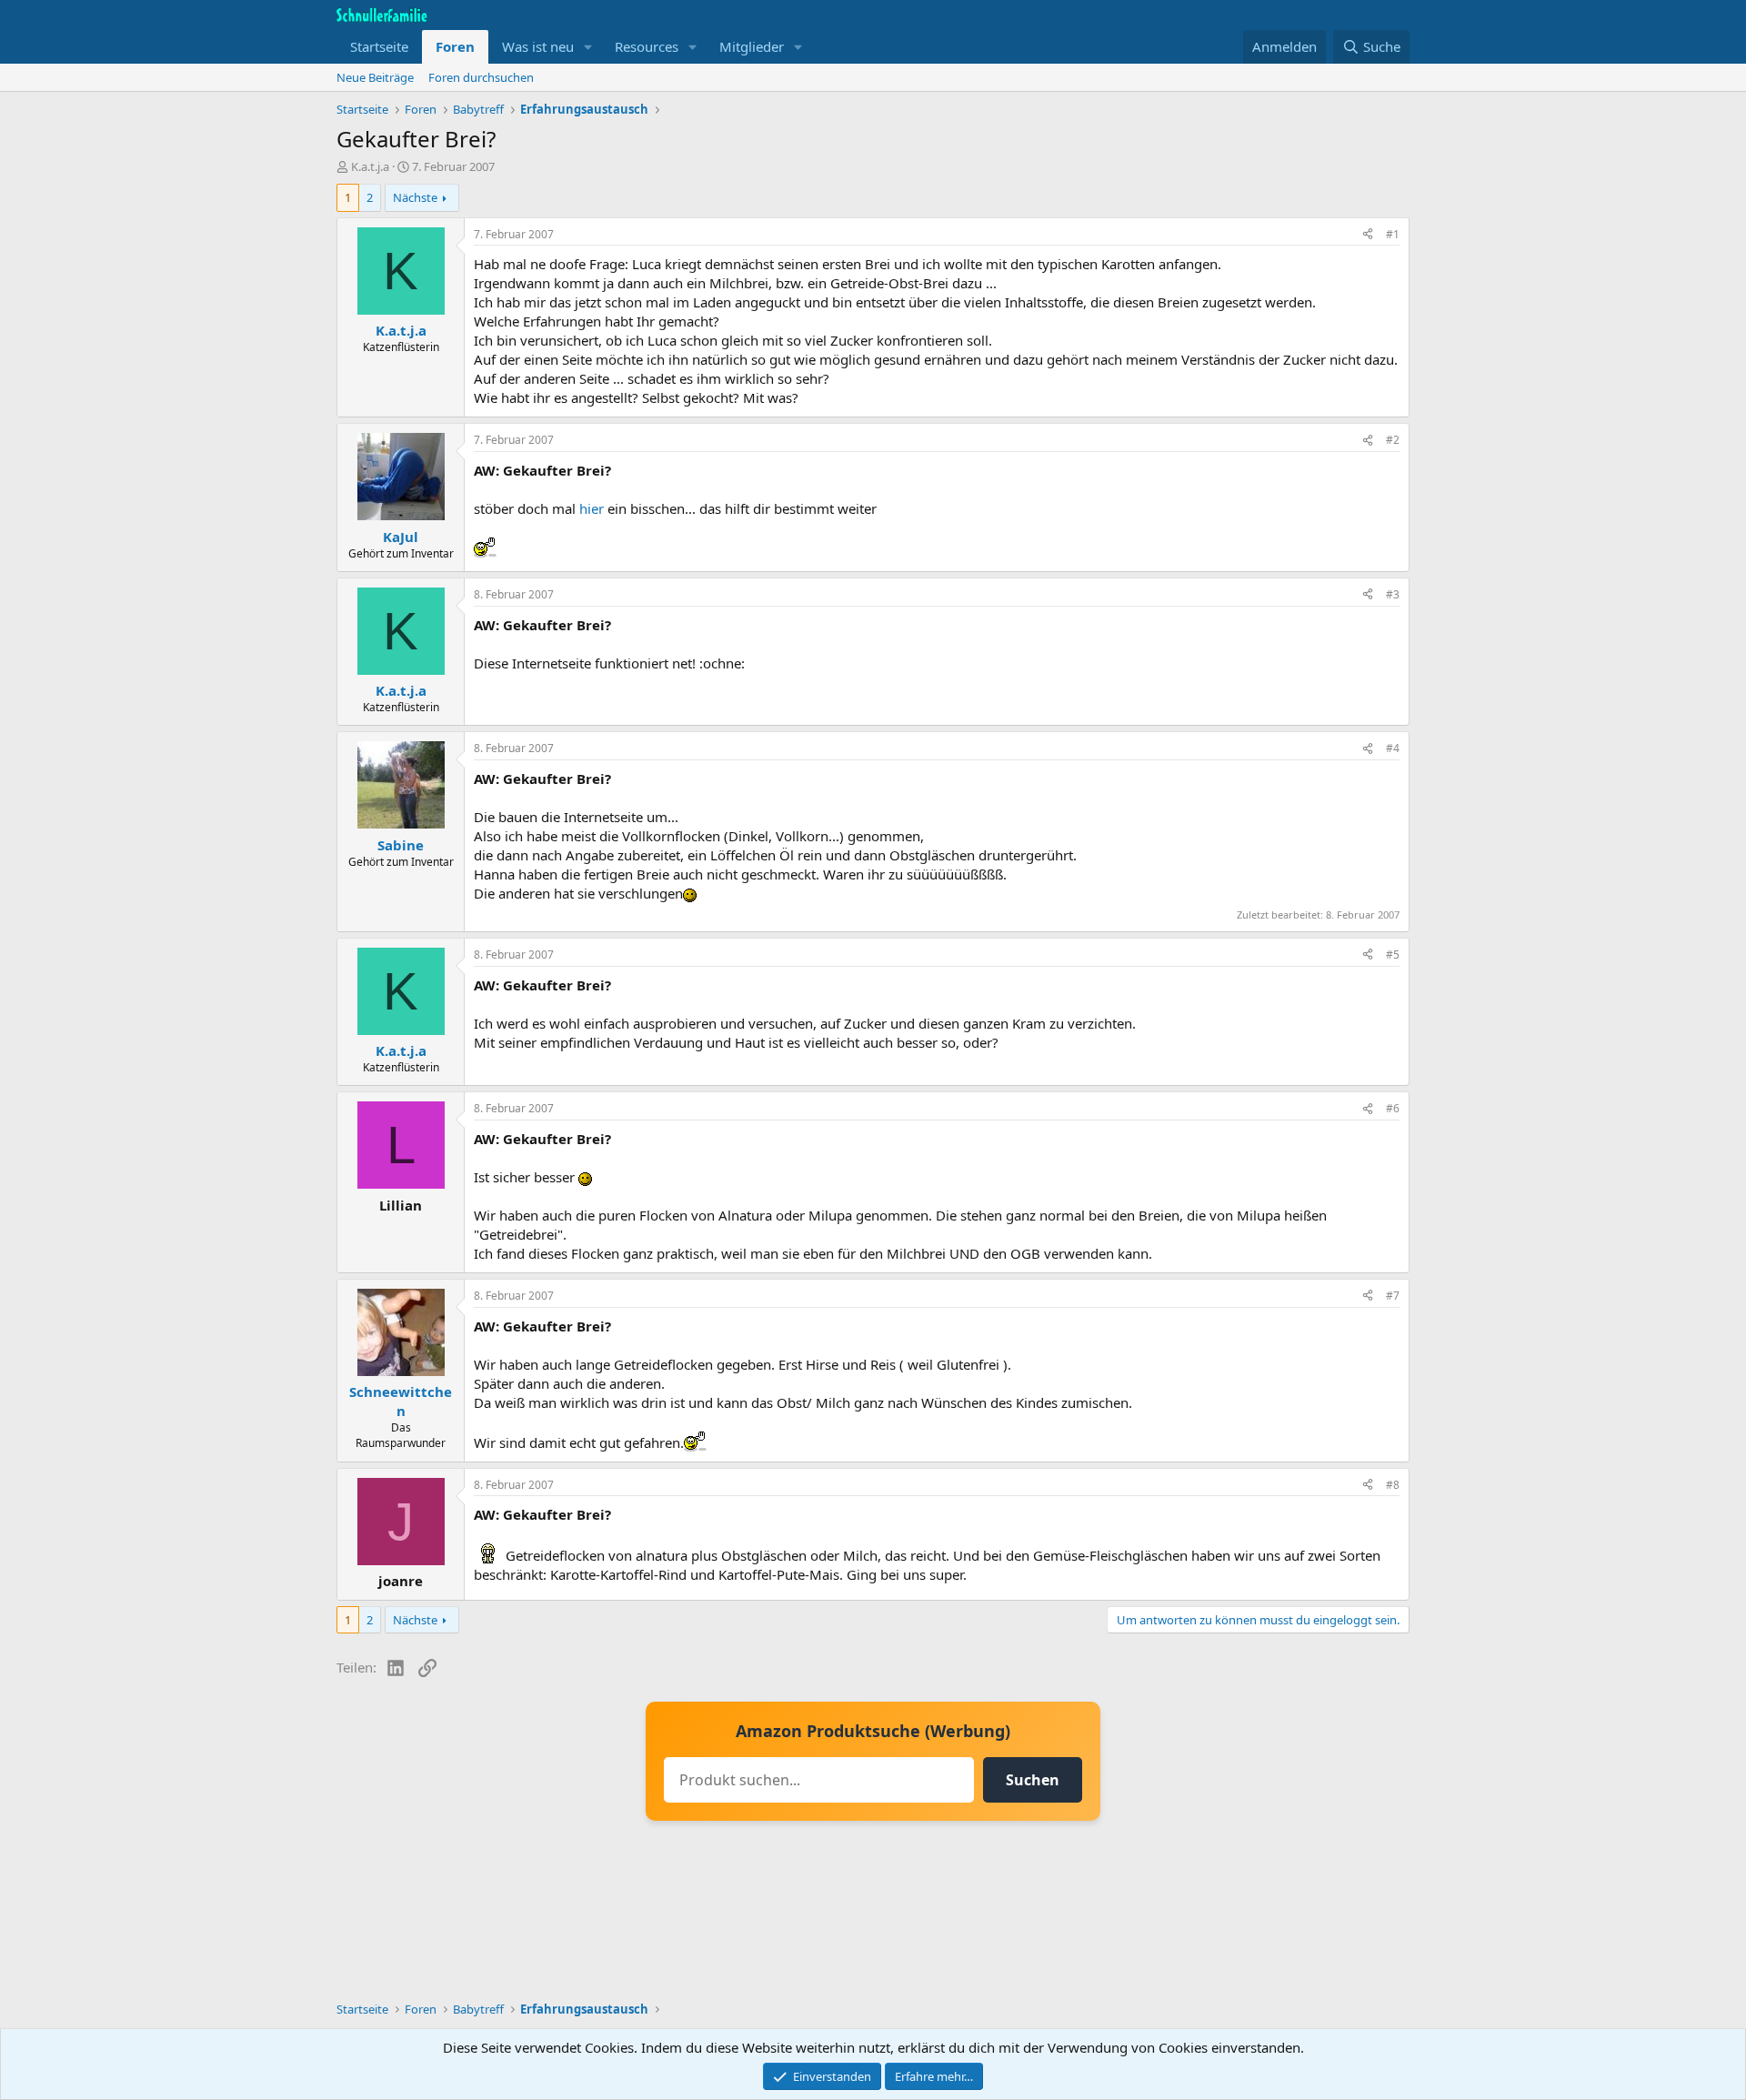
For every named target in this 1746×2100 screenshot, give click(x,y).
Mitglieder (752, 46)
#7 (1393, 1296)
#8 (1393, 1485)
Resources (647, 46)
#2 (1393, 440)
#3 (1393, 594)
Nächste (415, 197)
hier (592, 508)
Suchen (1033, 1780)
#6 (1393, 1108)
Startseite (379, 46)
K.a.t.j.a (370, 166)
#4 (1393, 748)
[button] (588, 47)
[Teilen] (1368, 235)
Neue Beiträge (375, 77)
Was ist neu (538, 46)
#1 (1393, 234)
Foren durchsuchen (481, 77)
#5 (1393, 955)
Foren (455, 46)
